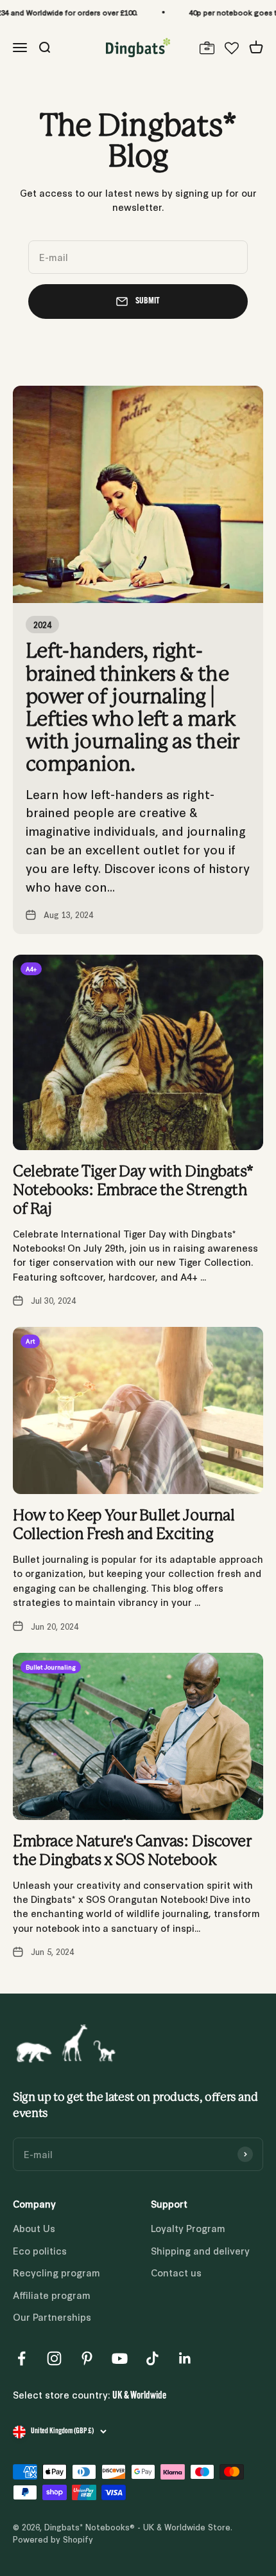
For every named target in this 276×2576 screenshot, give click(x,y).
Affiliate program (52, 2295)
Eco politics (40, 2250)
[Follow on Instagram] (54, 2358)
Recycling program (56, 2272)
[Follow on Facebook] (22, 2358)
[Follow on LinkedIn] (185, 2358)
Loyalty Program (188, 2228)
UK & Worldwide (139, 2396)
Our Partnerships (52, 2317)
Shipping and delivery (200, 2250)
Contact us (176, 2272)
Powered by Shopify (53, 2539)
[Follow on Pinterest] (87, 2358)
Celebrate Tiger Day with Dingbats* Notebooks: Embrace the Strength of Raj (133, 1191)
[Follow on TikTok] (152, 2358)
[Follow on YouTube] (120, 2358)
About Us (34, 2228)
